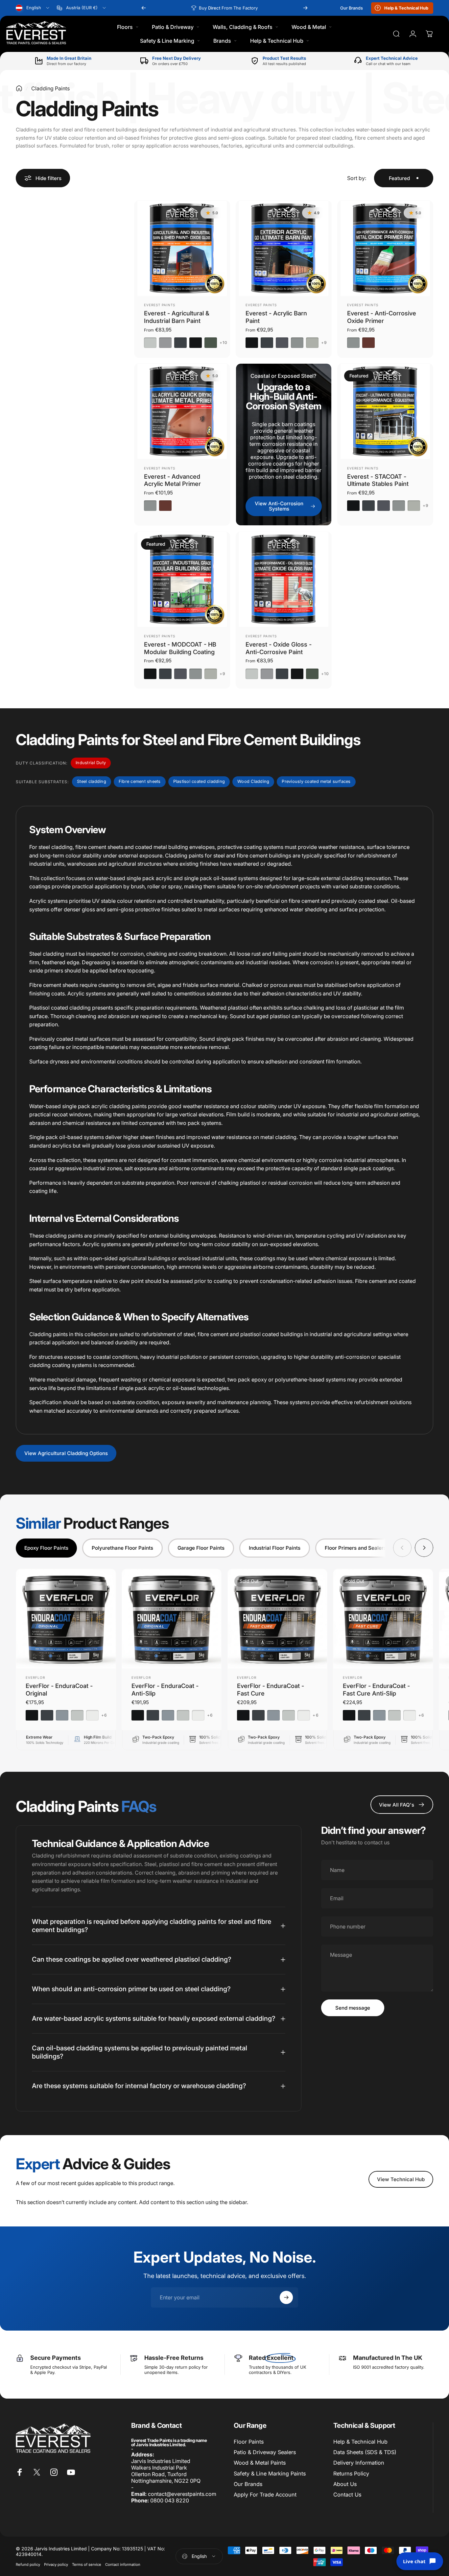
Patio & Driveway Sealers (265, 2452)
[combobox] (33, 8)
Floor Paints (249, 2442)
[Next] (305, 8)
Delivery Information (359, 2463)
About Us (345, 2484)
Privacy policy (56, 2565)
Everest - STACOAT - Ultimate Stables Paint (378, 480)
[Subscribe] (286, 2297)
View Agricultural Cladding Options (66, 1453)
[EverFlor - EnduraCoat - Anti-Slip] (172, 1619)
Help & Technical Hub (360, 2442)
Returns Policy (351, 2473)
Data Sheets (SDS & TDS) (365, 2452)
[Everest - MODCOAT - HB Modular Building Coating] (182, 580)
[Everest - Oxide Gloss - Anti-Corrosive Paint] (284, 580)
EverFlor (35, 1677)
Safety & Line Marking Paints (270, 2473)
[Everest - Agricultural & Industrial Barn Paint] (182, 248)
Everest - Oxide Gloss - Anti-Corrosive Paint (279, 648)
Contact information (123, 2565)
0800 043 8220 (170, 2500)
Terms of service (87, 2565)
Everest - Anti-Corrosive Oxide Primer (382, 317)
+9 (324, 343)
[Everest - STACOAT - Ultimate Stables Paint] (385, 411)
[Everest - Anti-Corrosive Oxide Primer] (385, 248)
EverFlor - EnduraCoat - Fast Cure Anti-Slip (376, 1689)
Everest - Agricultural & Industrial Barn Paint (177, 317)
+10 (224, 343)
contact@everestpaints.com (182, 2494)
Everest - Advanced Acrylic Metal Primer (172, 480)
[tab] (46, 1548)
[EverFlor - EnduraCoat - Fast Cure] (278, 1619)
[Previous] (144, 8)
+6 (104, 1715)
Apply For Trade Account (265, 2495)
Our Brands (248, 2484)
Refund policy (28, 2565)
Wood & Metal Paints (260, 2463)
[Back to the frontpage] (19, 88)
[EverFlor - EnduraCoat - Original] (66, 1619)
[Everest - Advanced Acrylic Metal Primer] (182, 411)
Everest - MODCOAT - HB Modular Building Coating (180, 648)
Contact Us (347, 2495)
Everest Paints (160, 305)
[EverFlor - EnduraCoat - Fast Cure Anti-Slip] (383, 1619)
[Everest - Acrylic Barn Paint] (284, 248)
